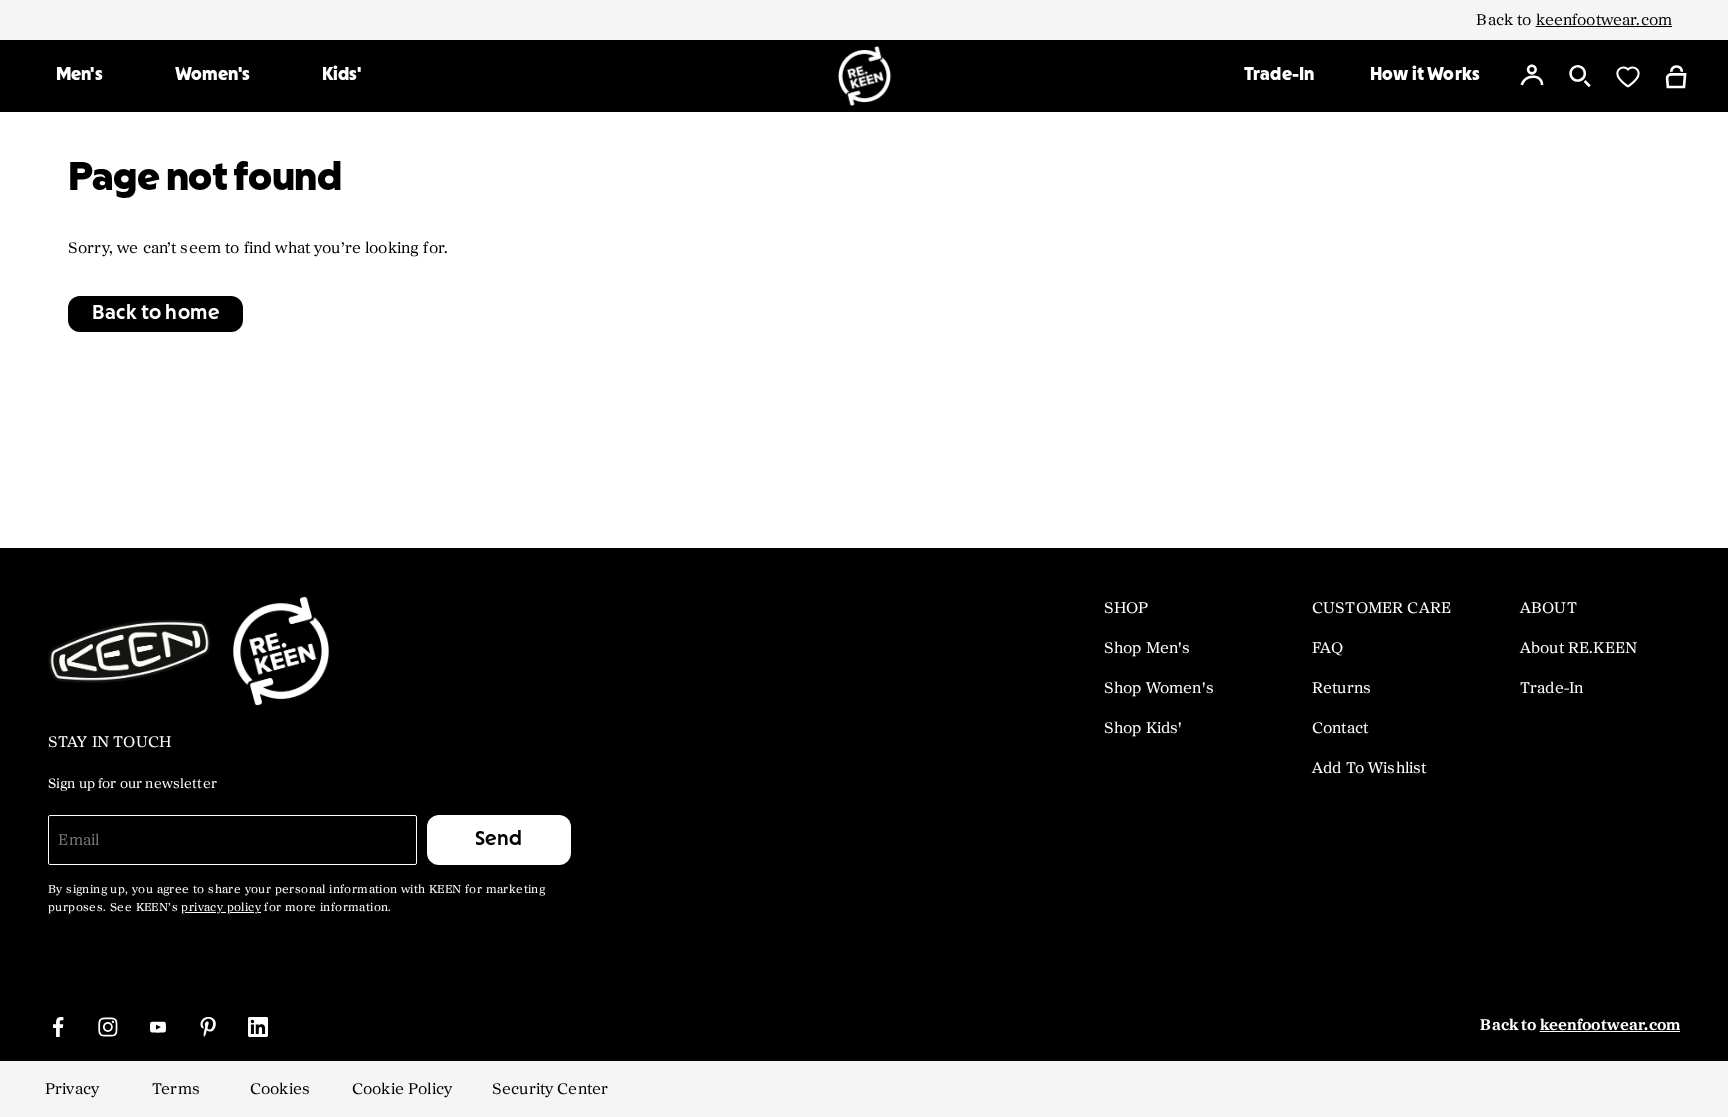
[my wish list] (1628, 76)
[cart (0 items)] (1676, 75)
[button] (155, 314)
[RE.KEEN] (864, 76)
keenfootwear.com (1604, 20)
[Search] (1580, 76)
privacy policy (221, 908)
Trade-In (1279, 75)
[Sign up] (1532, 76)
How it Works (1425, 75)
